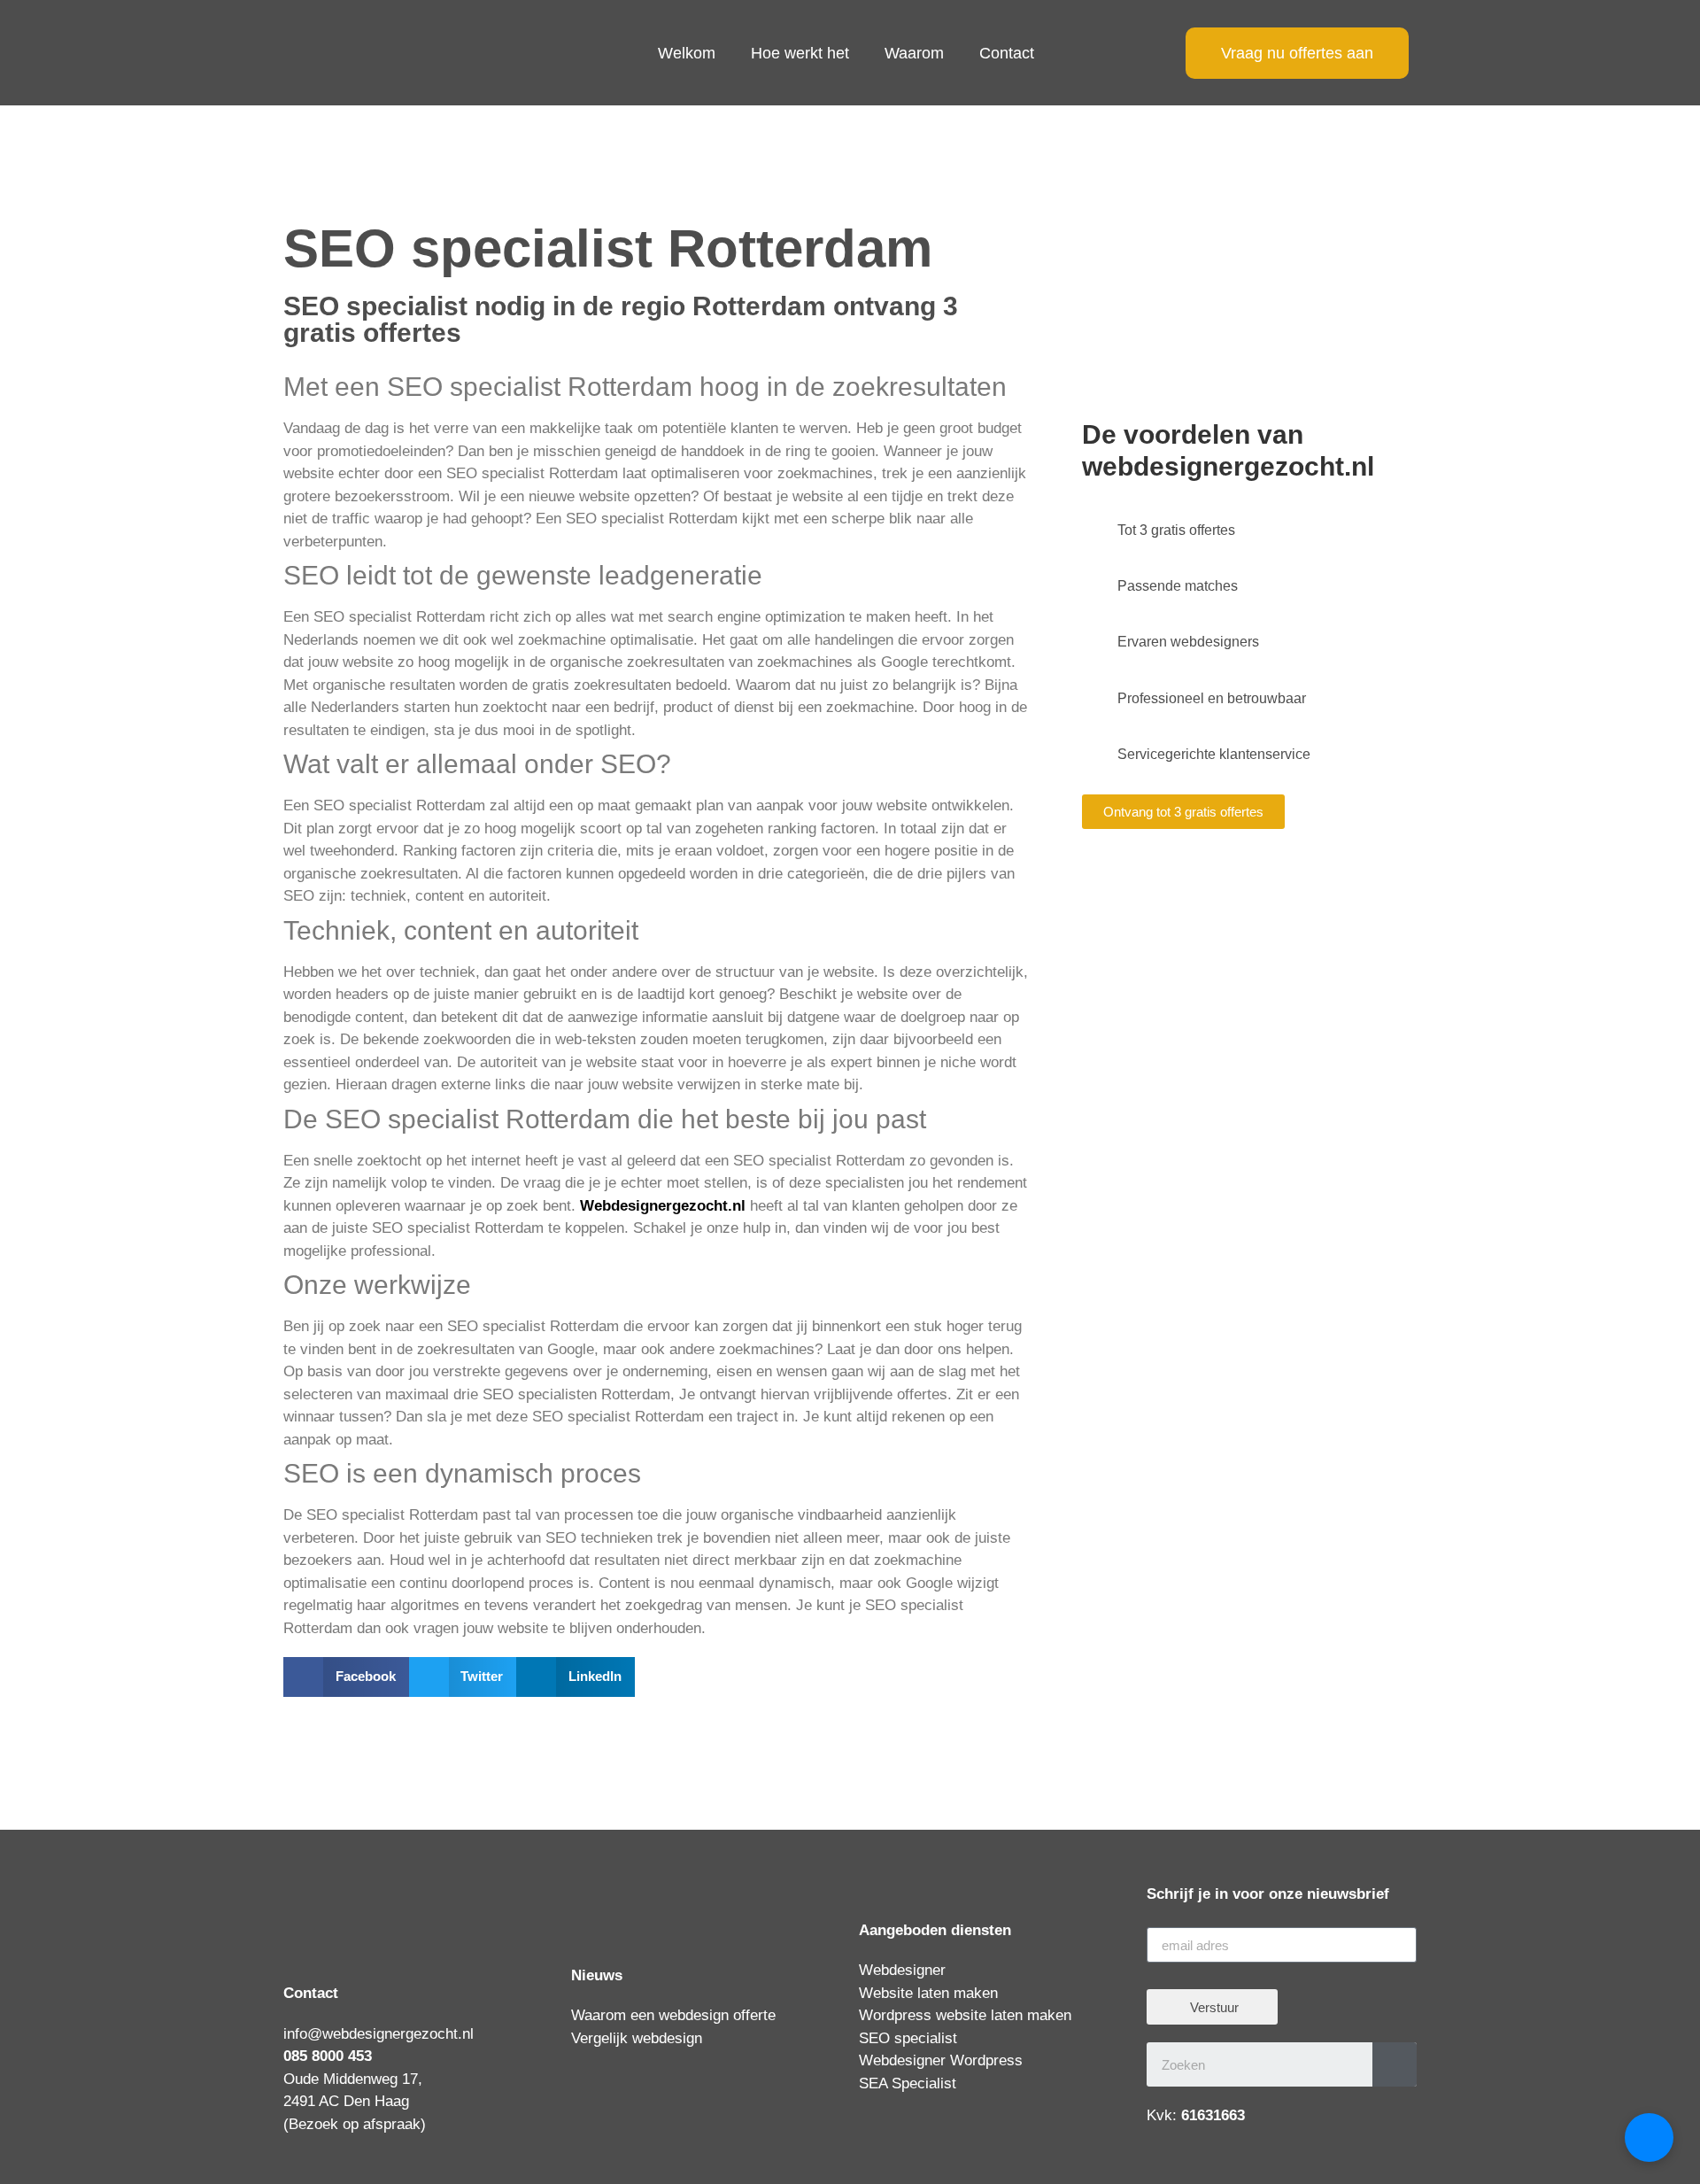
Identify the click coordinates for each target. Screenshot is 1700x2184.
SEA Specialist (908, 2083)
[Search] (1395, 2064)
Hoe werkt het (800, 53)
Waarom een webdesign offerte (673, 2015)
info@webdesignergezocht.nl (379, 2034)
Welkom (687, 53)
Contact (1007, 53)
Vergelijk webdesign (637, 2038)
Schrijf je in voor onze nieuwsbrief (1268, 1894)
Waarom (914, 53)
